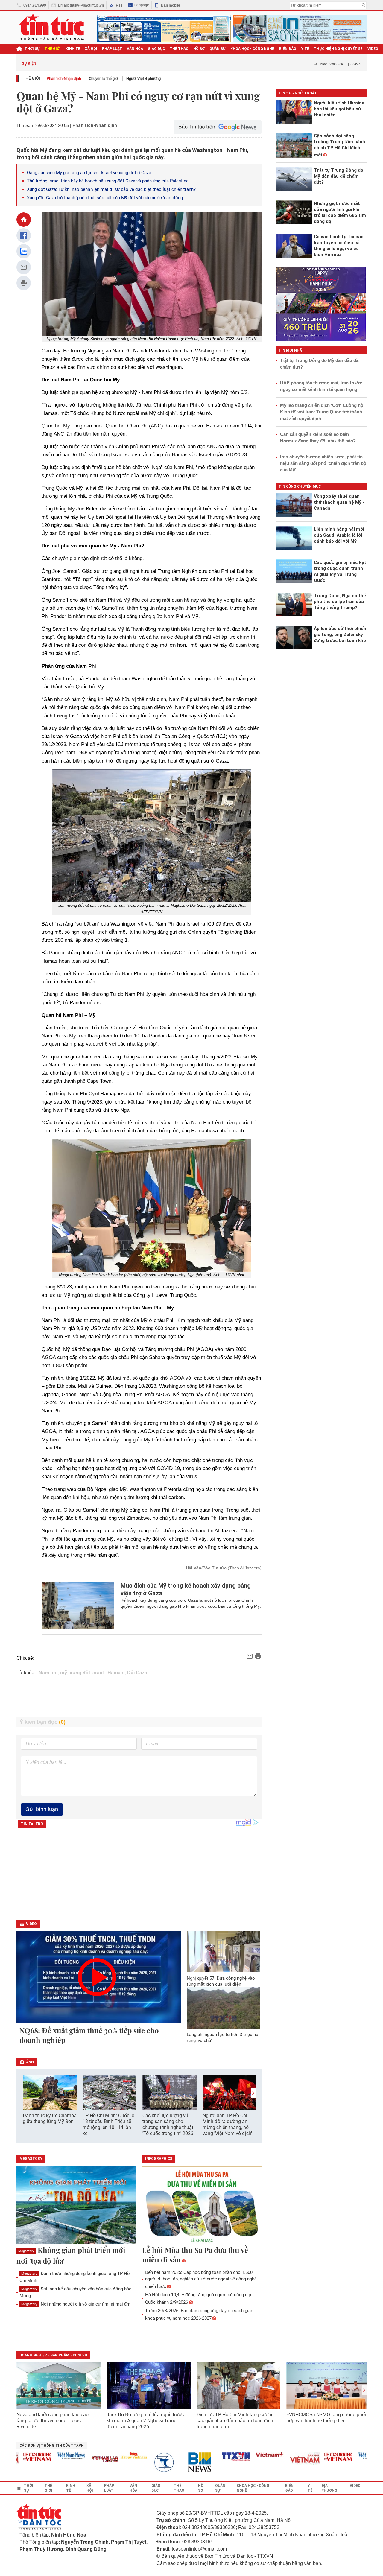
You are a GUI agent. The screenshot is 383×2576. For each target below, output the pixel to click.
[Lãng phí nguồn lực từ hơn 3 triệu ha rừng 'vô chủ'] (224, 2008)
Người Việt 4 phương (143, 79)
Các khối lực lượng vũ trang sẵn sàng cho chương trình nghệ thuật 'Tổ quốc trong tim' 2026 (168, 2124)
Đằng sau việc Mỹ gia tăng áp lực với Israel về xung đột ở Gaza (89, 173)
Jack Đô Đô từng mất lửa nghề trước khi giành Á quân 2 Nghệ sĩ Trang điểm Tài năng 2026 (145, 2421)
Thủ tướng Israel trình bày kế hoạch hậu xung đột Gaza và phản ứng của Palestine (108, 181)
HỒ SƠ (199, 49)
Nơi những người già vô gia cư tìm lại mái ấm (76, 2304)
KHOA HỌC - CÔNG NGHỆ (252, 49)
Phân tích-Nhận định (64, 79)
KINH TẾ (73, 49)
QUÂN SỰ (218, 49)
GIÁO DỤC (156, 49)
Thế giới (31, 78)
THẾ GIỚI (53, 49)
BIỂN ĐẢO (288, 49)
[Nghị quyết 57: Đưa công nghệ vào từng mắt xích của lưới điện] (224, 1951)
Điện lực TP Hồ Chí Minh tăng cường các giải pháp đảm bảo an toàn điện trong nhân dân (235, 2421)
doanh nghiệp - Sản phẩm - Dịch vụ (53, 2355)
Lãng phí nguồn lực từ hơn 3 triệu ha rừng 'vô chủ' (222, 2038)
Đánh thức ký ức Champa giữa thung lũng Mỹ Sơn (50, 2118)
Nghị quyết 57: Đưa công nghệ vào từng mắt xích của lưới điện (221, 1981)
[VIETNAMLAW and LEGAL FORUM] (80, 2459)
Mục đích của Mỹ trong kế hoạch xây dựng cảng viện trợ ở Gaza (186, 1589)
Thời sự (32, 49)
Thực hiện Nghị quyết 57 (338, 49)
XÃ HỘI (91, 49)
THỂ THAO (179, 49)
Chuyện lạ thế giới (104, 79)
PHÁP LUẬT (112, 49)
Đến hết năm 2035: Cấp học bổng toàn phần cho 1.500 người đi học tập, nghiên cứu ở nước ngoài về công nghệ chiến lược (201, 2279)
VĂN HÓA (135, 49)
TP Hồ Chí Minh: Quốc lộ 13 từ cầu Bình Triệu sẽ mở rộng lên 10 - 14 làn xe (108, 2124)
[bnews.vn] (177, 2462)
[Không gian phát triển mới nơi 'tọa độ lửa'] (76, 2205)
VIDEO (373, 49)
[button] (253, 2093)
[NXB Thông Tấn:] (143, 2462)
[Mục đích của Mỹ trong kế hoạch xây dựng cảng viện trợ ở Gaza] (78, 1606)
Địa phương (329, 2488)
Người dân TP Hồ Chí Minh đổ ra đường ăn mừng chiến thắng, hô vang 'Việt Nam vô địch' (227, 2124)
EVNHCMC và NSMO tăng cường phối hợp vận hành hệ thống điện (326, 2418)
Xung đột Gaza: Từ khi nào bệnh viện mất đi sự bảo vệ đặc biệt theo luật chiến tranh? (111, 189)
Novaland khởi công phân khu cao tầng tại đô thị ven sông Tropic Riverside (53, 2421)
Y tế (305, 49)
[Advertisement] (139, 1700)
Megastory (26, 2251)
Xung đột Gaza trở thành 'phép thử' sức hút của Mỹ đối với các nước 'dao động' (105, 198)
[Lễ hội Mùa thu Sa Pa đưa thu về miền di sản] (202, 2205)
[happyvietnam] (109, 2456)
